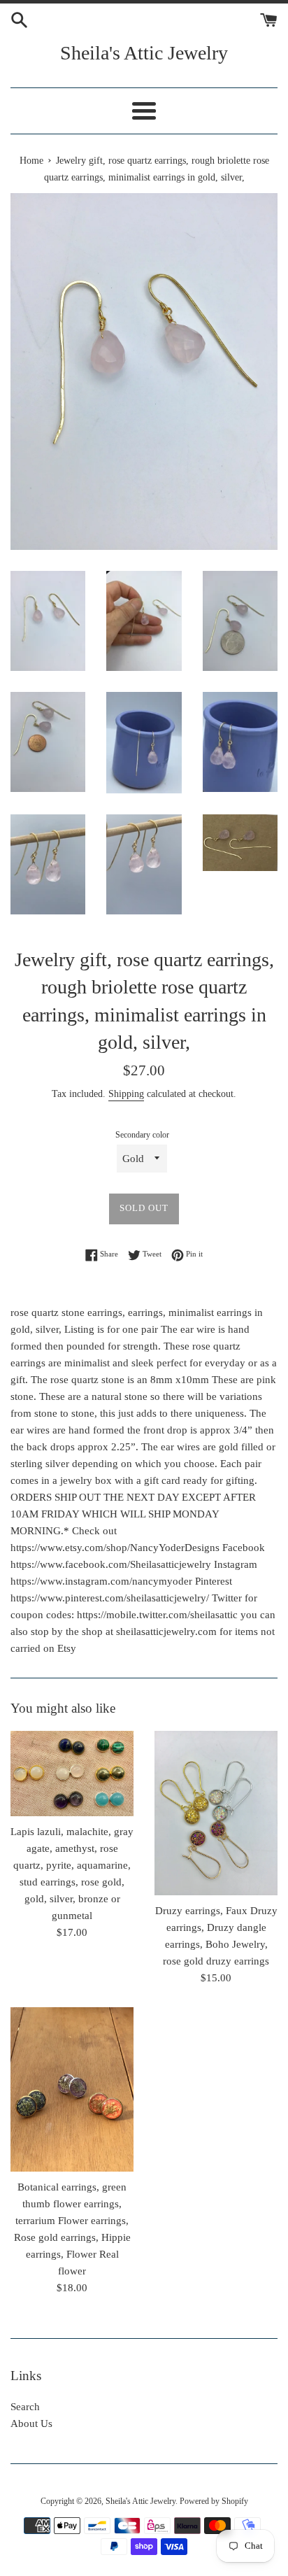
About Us (31, 2423)
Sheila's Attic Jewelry (144, 53)
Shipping (126, 1094)
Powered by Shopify (214, 2501)
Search (25, 2407)
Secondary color (142, 1135)
